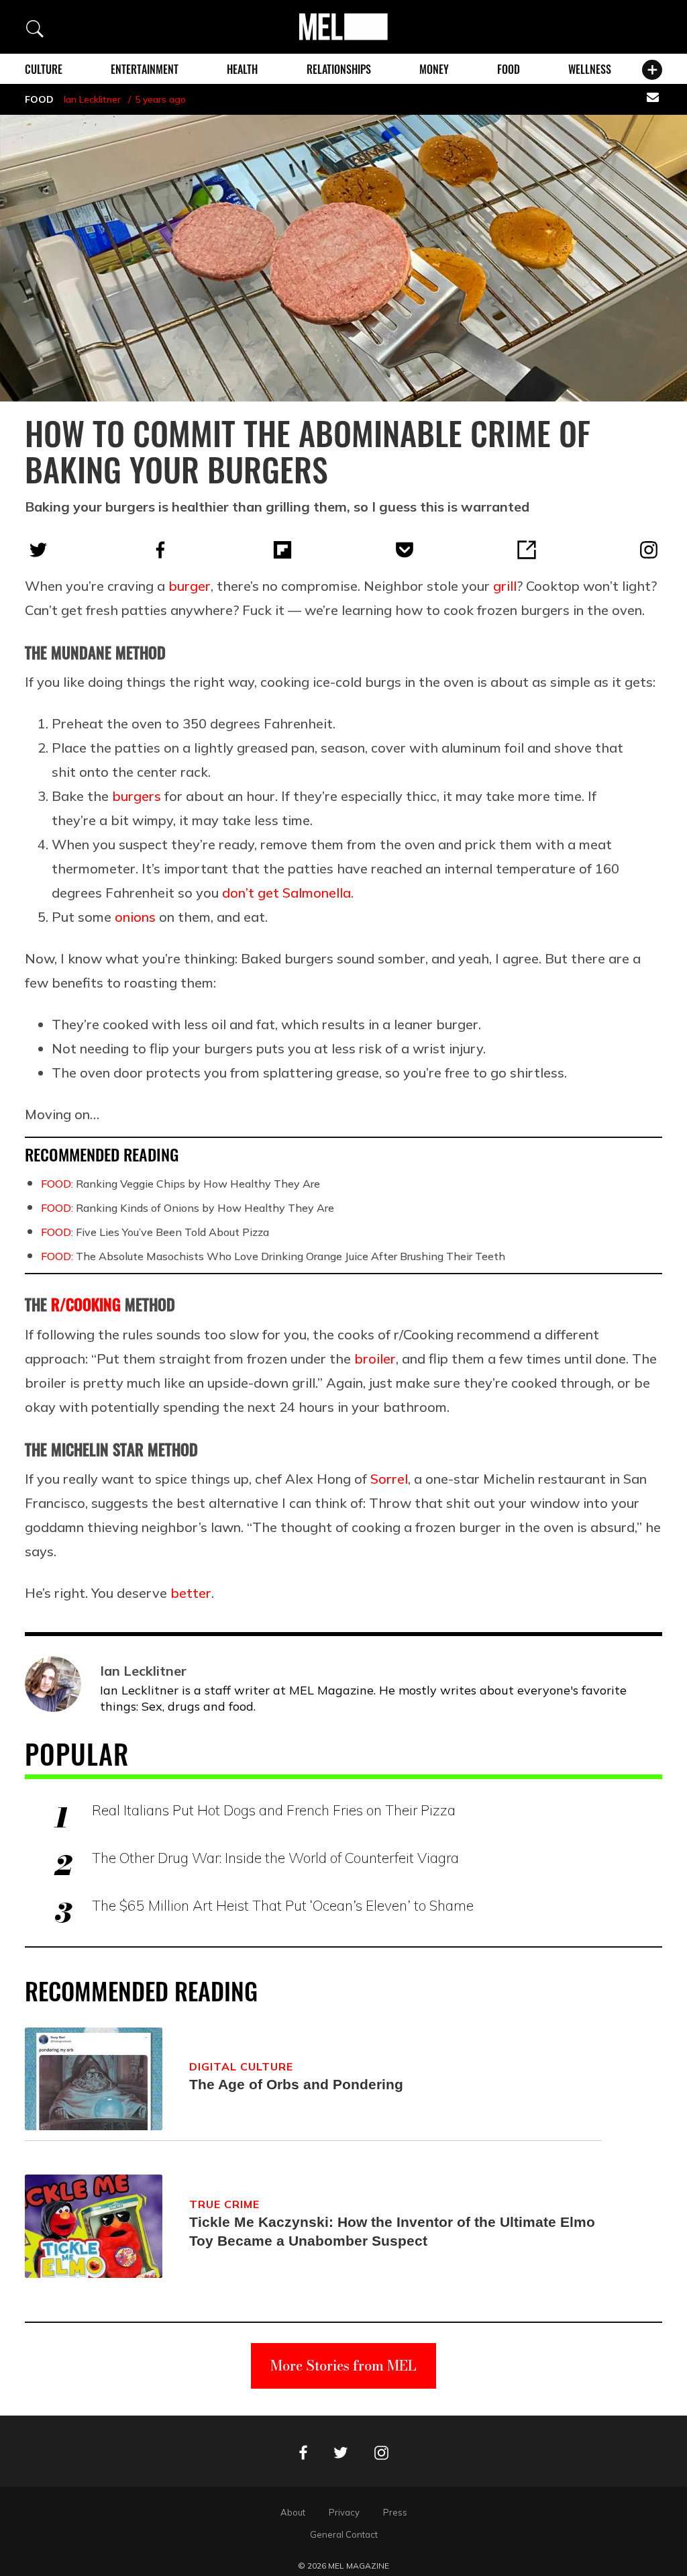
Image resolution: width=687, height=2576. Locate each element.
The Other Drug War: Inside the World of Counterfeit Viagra (275, 1858)
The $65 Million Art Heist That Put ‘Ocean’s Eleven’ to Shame (283, 1905)
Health (242, 69)
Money (434, 69)
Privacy (344, 2512)
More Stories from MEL (343, 2366)
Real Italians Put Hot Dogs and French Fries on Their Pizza (274, 1810)
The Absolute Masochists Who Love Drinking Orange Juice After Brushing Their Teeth (273, 1256)
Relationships (339, 69)
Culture (44, 69)
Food (509, 69)
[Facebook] (160, 550)
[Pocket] (405, 550)
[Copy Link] (527, 550)
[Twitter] (38, 550)
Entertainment (145, 69)
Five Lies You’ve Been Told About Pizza (155, 1232)
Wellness (590, 69)
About (293, 2512)
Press (395, 2512)
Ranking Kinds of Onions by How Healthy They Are (188, 1208)
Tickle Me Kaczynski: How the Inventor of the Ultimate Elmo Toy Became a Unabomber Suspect (392, 2231)
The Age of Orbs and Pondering (296, 2084)
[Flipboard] (282, 550)
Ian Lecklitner (92, 99)
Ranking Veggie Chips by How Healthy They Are (180, 1184)
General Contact (344, 2534)
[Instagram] (649, 550)
